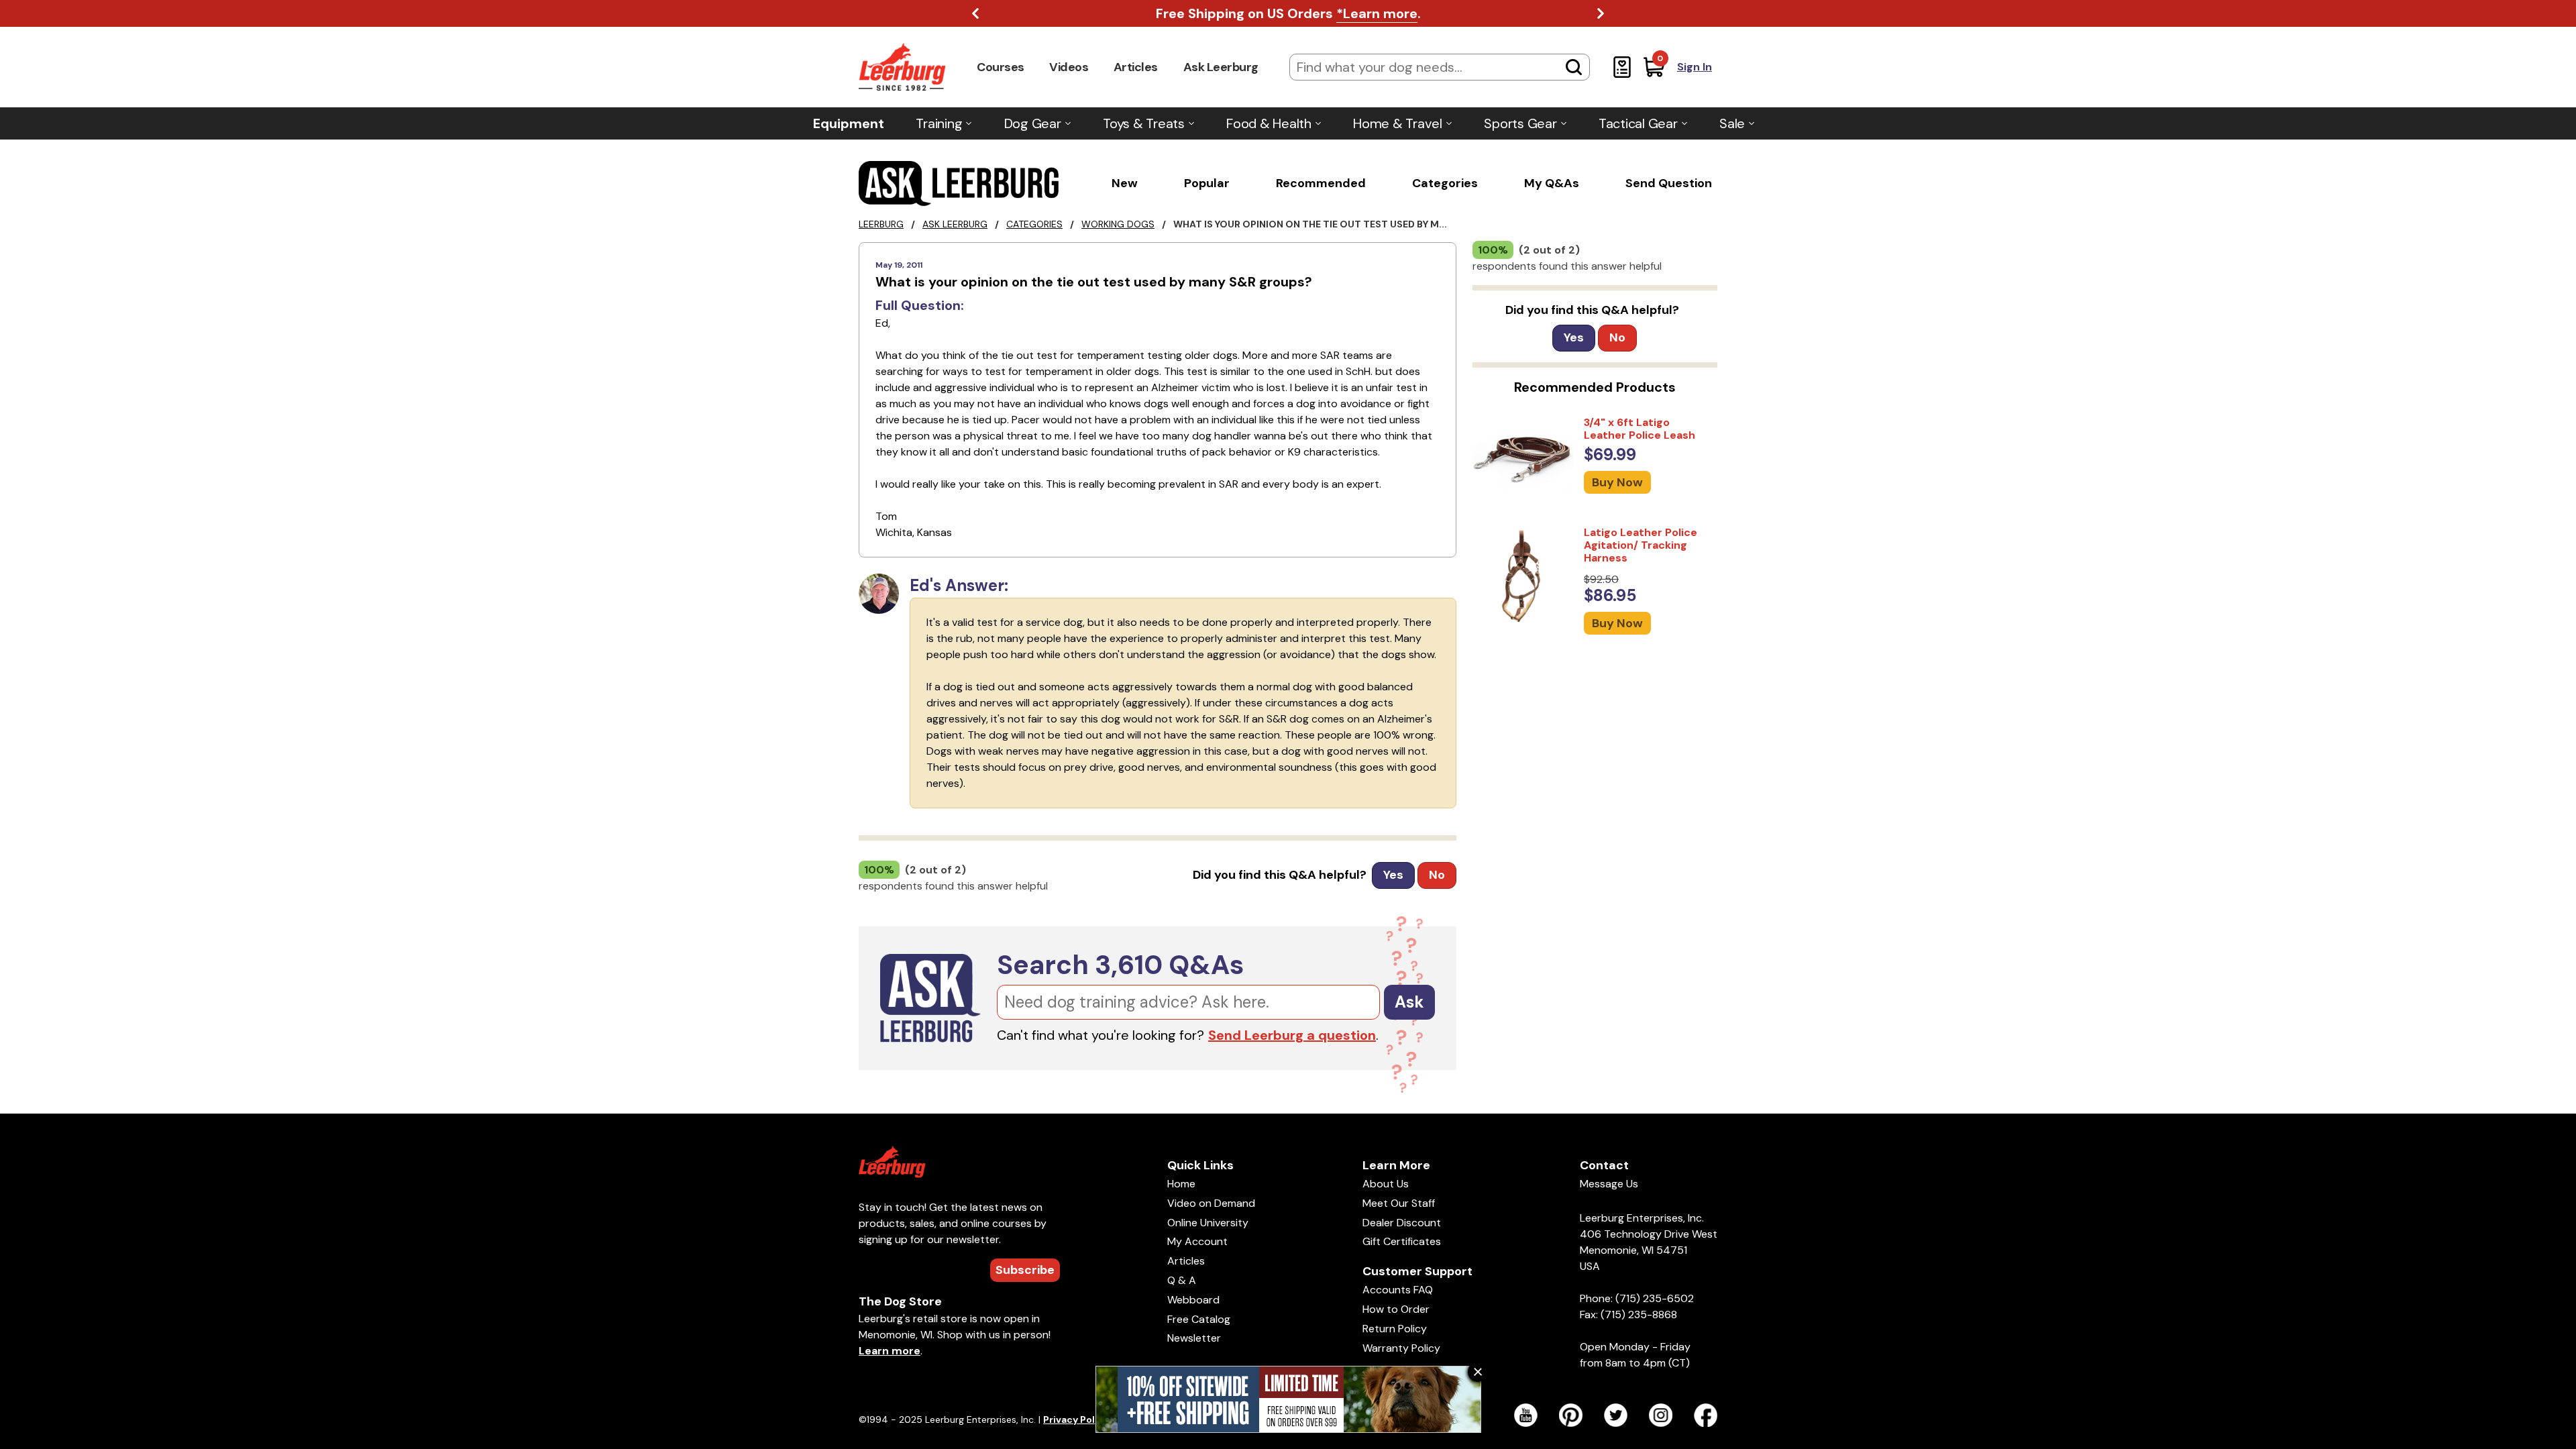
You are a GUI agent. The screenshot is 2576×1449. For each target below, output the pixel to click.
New (1125, 183)
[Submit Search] (1574, 67)
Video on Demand (1211, 1203)
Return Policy (1395, 1329)
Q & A (1182, 1280)
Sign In (1695, 67)
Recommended (1321, 183)
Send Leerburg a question (1292, 1035)
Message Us (1609, 1184)
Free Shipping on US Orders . (1288, 13)
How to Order (1396, 1309)
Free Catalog (1199, 1319)
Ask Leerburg (1221, 67)
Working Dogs (1118, 224)
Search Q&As (1120, 965)
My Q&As (1552, 183)
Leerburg (881, 224)
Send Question (1669, 183)
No (1437, 875)
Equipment (849, 123)
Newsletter (1194, 1338)
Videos (1069, 67)
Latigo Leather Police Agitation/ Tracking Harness (1641, 545)
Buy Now (1617, 482)
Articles (1136, 67)
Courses (1001, 67)
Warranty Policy (1401, 1348)
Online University (1208, 1223)
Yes (1393, 875)
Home (1181, 1184)
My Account (1197, 1241)
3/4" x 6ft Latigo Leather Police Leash (1640, 429)
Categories (1445, 183)
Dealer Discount (1402, 1223)
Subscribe (1025, 1270)
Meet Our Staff (1399, 1203)
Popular (1207, 183)
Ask (1409, 1002)
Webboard (1193, 1300)
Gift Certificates (1402, 1241)
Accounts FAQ (1398, 1290)
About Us (1386, 1184)
